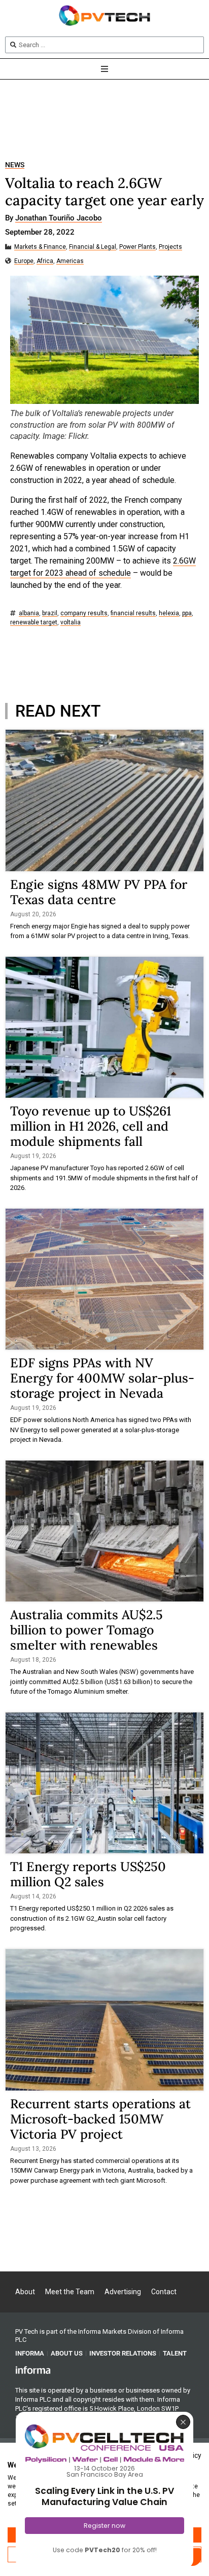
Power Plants (137, 247)
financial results (133, 613)
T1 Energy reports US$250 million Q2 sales (88, 1874)
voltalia (71, 623)
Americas (70, 261)
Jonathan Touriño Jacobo (59, 218)
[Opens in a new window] (33, 2370)
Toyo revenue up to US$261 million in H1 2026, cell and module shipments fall (91, 1126)
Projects (170, 247)
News (15, 165)
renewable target (34, 623)
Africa (45, 261)
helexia (169, 613)
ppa (187, 613)
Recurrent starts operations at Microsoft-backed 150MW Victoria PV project (100, 2119)
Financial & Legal (93, 247)
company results (84, 613)
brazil (50, 613)
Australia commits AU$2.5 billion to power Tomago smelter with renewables (86, 1630)
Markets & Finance (40, 247)
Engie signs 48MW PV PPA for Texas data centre (99, 892)
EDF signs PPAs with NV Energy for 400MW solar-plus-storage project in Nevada (102, 1378)
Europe (24, 261)
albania (29, 613)
